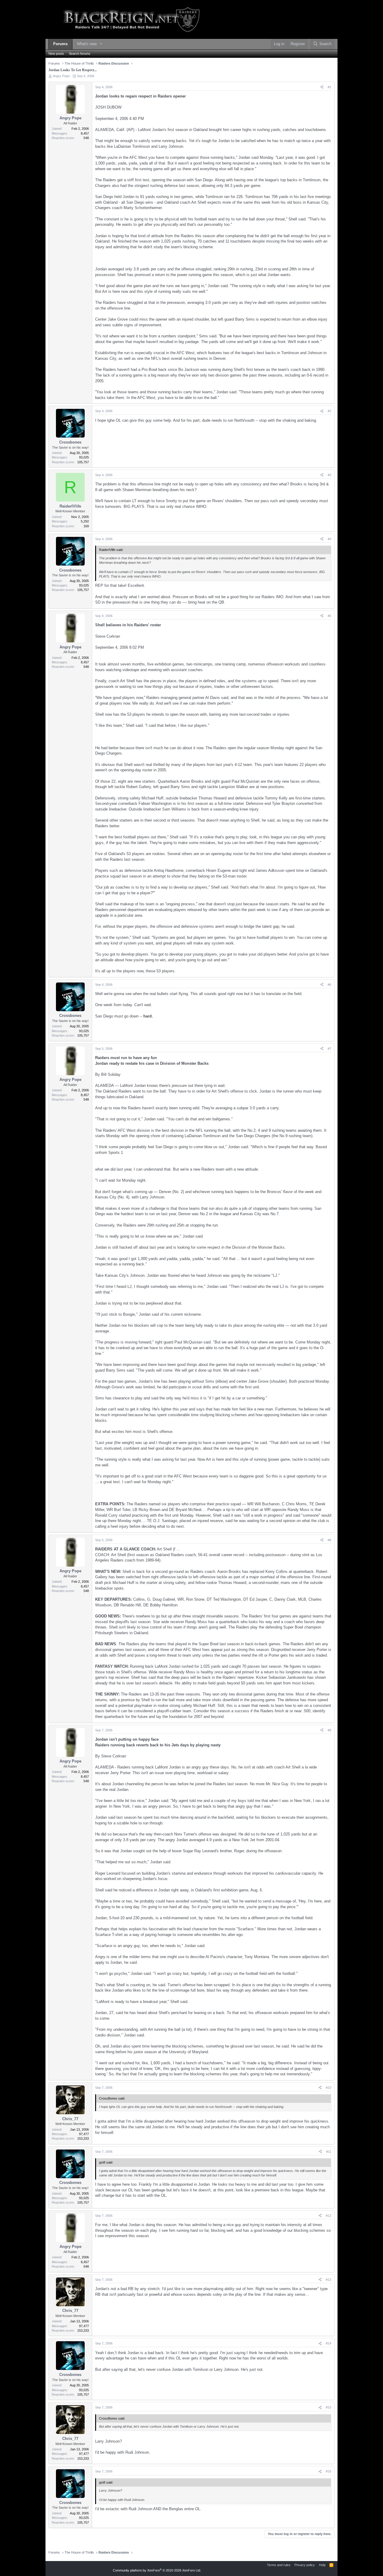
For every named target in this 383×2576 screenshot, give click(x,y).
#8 (329, 1540)
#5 (329, 616)
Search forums (80, 54)
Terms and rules (279, 2565)
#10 (329, 2088)
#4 (329, 539)
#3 (329, 475)
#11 (329, 2152)
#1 (329, 87)
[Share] (322, 87)
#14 (329, 2343)
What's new (87, 44)
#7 (329, 1049)
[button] (101, 44)
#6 (329, 985)
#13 (329, 2280)
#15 (329, 2407)
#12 (329, 2216)
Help (322, 2565)
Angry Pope (61, 76)
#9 (329, 1730)
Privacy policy (305, 2565)
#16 (329, 2471)
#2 (329, 411)
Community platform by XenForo (157, 2570)
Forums (60, 44)
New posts (56, 54)
